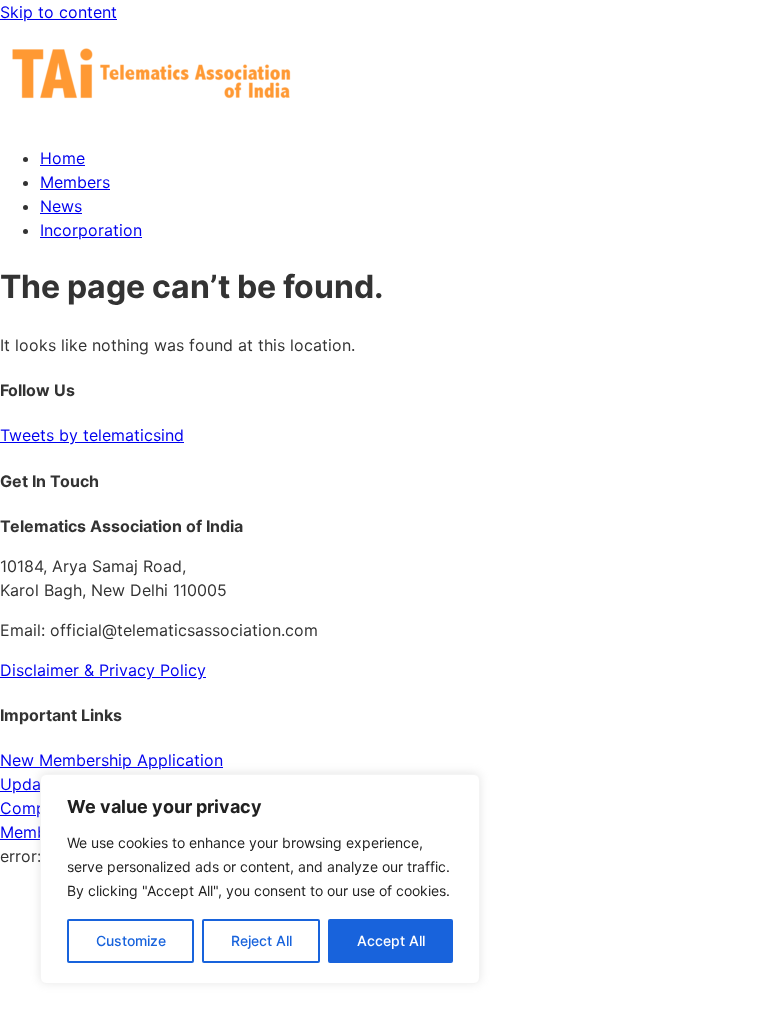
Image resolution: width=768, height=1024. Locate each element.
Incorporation (91, 230)
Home (62, 158)
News (61, 206)
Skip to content (58, 12)
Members (75, 182)
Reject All (261, 940)
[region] (260, 879)
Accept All (391, 940)
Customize (131, 940)
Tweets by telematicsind (92, 435)
